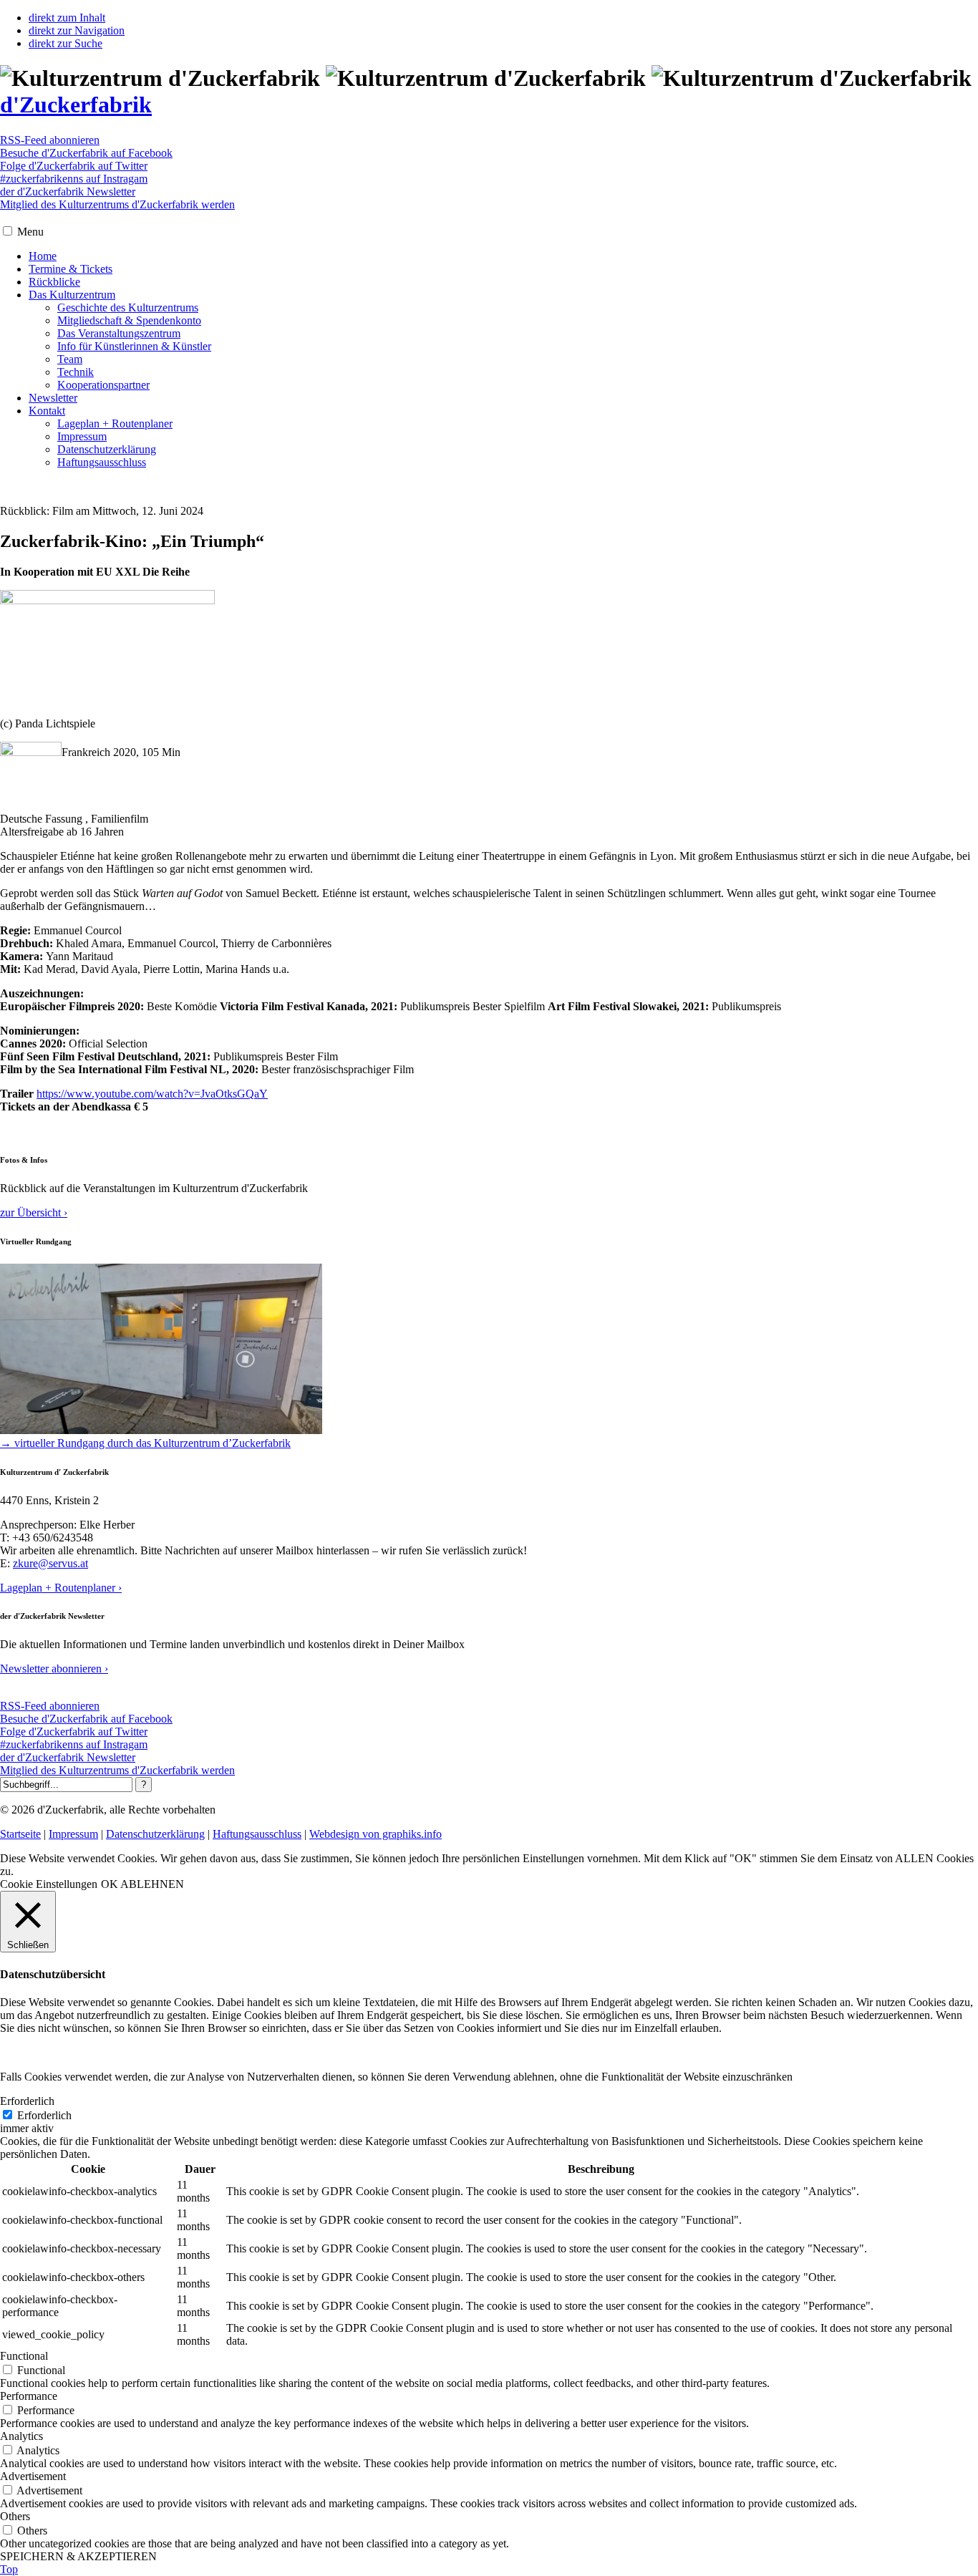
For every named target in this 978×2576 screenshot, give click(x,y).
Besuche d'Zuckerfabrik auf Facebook (86, 153)
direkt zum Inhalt (67, 18)
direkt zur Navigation (77, 30)
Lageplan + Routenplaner (115, 423)
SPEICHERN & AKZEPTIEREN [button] (78, 2556)
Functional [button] (24, 2356)
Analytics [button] (21, 2436)
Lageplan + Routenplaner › (61, 1588)
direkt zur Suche (66, 43)
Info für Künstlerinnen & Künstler (134, 346)
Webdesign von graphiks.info (376, 1834)
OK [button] (110, 1884)
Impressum (82, 436)
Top (9, 2569)
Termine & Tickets (71, 269)
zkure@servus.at (50, 1563)
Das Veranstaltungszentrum (119, 333)
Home (43, 256)
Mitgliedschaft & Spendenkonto (129, 320)
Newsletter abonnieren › (54, 1669)
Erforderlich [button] (27, 2101)
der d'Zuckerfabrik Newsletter (68, 192)
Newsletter (53, 398)
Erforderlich (44, 2115)
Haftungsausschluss (102, 462)
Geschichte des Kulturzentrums (128, 308)
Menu (30, 232)
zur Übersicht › (34, 1212)
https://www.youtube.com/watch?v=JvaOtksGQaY (152, 1094)
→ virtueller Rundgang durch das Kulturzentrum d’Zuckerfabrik (145, 1443)
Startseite (20, 1834)
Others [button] (15, 2516)
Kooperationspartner (103, 385)
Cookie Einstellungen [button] (49, 1884)
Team (70, 359)
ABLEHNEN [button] (152, 1884)
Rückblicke (54, 282)
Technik (76, 372)
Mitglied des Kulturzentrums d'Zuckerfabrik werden (117, 204)
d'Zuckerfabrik (76, 105)
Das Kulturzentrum (72, 295)
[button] (8, 231)
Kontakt (47, 411)
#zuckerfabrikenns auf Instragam (74, 179)
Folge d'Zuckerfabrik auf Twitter (74, 166)
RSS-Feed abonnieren (50, 140)
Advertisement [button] (33, 2476)
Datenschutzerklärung (107, 449)
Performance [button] (29, 2396)
